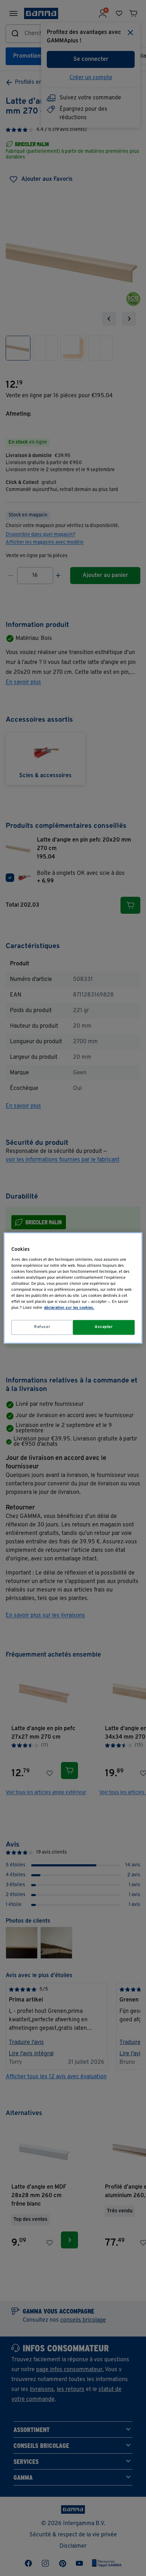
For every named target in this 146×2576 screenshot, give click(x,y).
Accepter (104, 1327)
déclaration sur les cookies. (69, 1308)
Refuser (42, 1327)
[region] (73, 1288)
